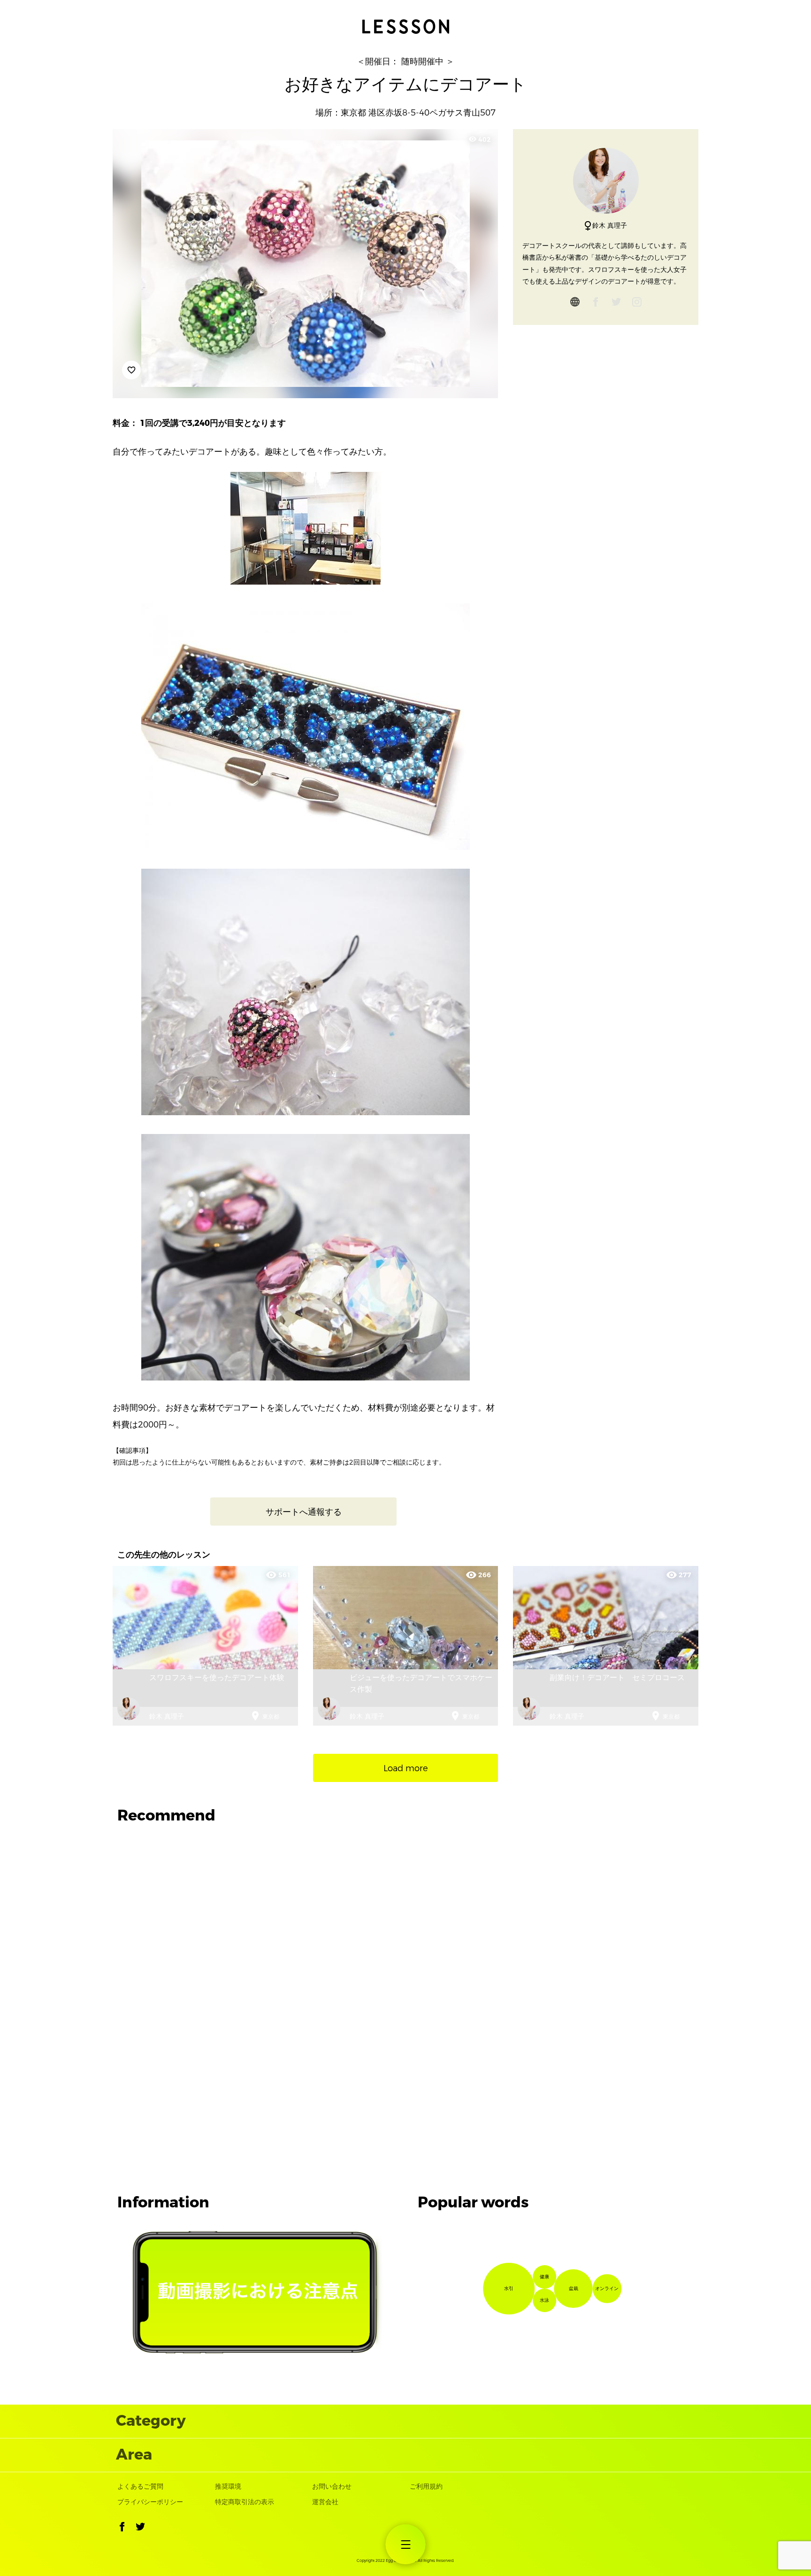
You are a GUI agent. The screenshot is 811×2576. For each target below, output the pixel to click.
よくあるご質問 (140, 2487)
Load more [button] (406, 1768)
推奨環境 (228, 2487)
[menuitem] (406, 2544)
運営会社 (325, 2502)
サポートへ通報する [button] (304, 1512)
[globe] (575, 304)
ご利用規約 (426, 2487)
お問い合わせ (332, 2487)
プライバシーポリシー (150, 2502)
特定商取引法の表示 (245, 2502)
